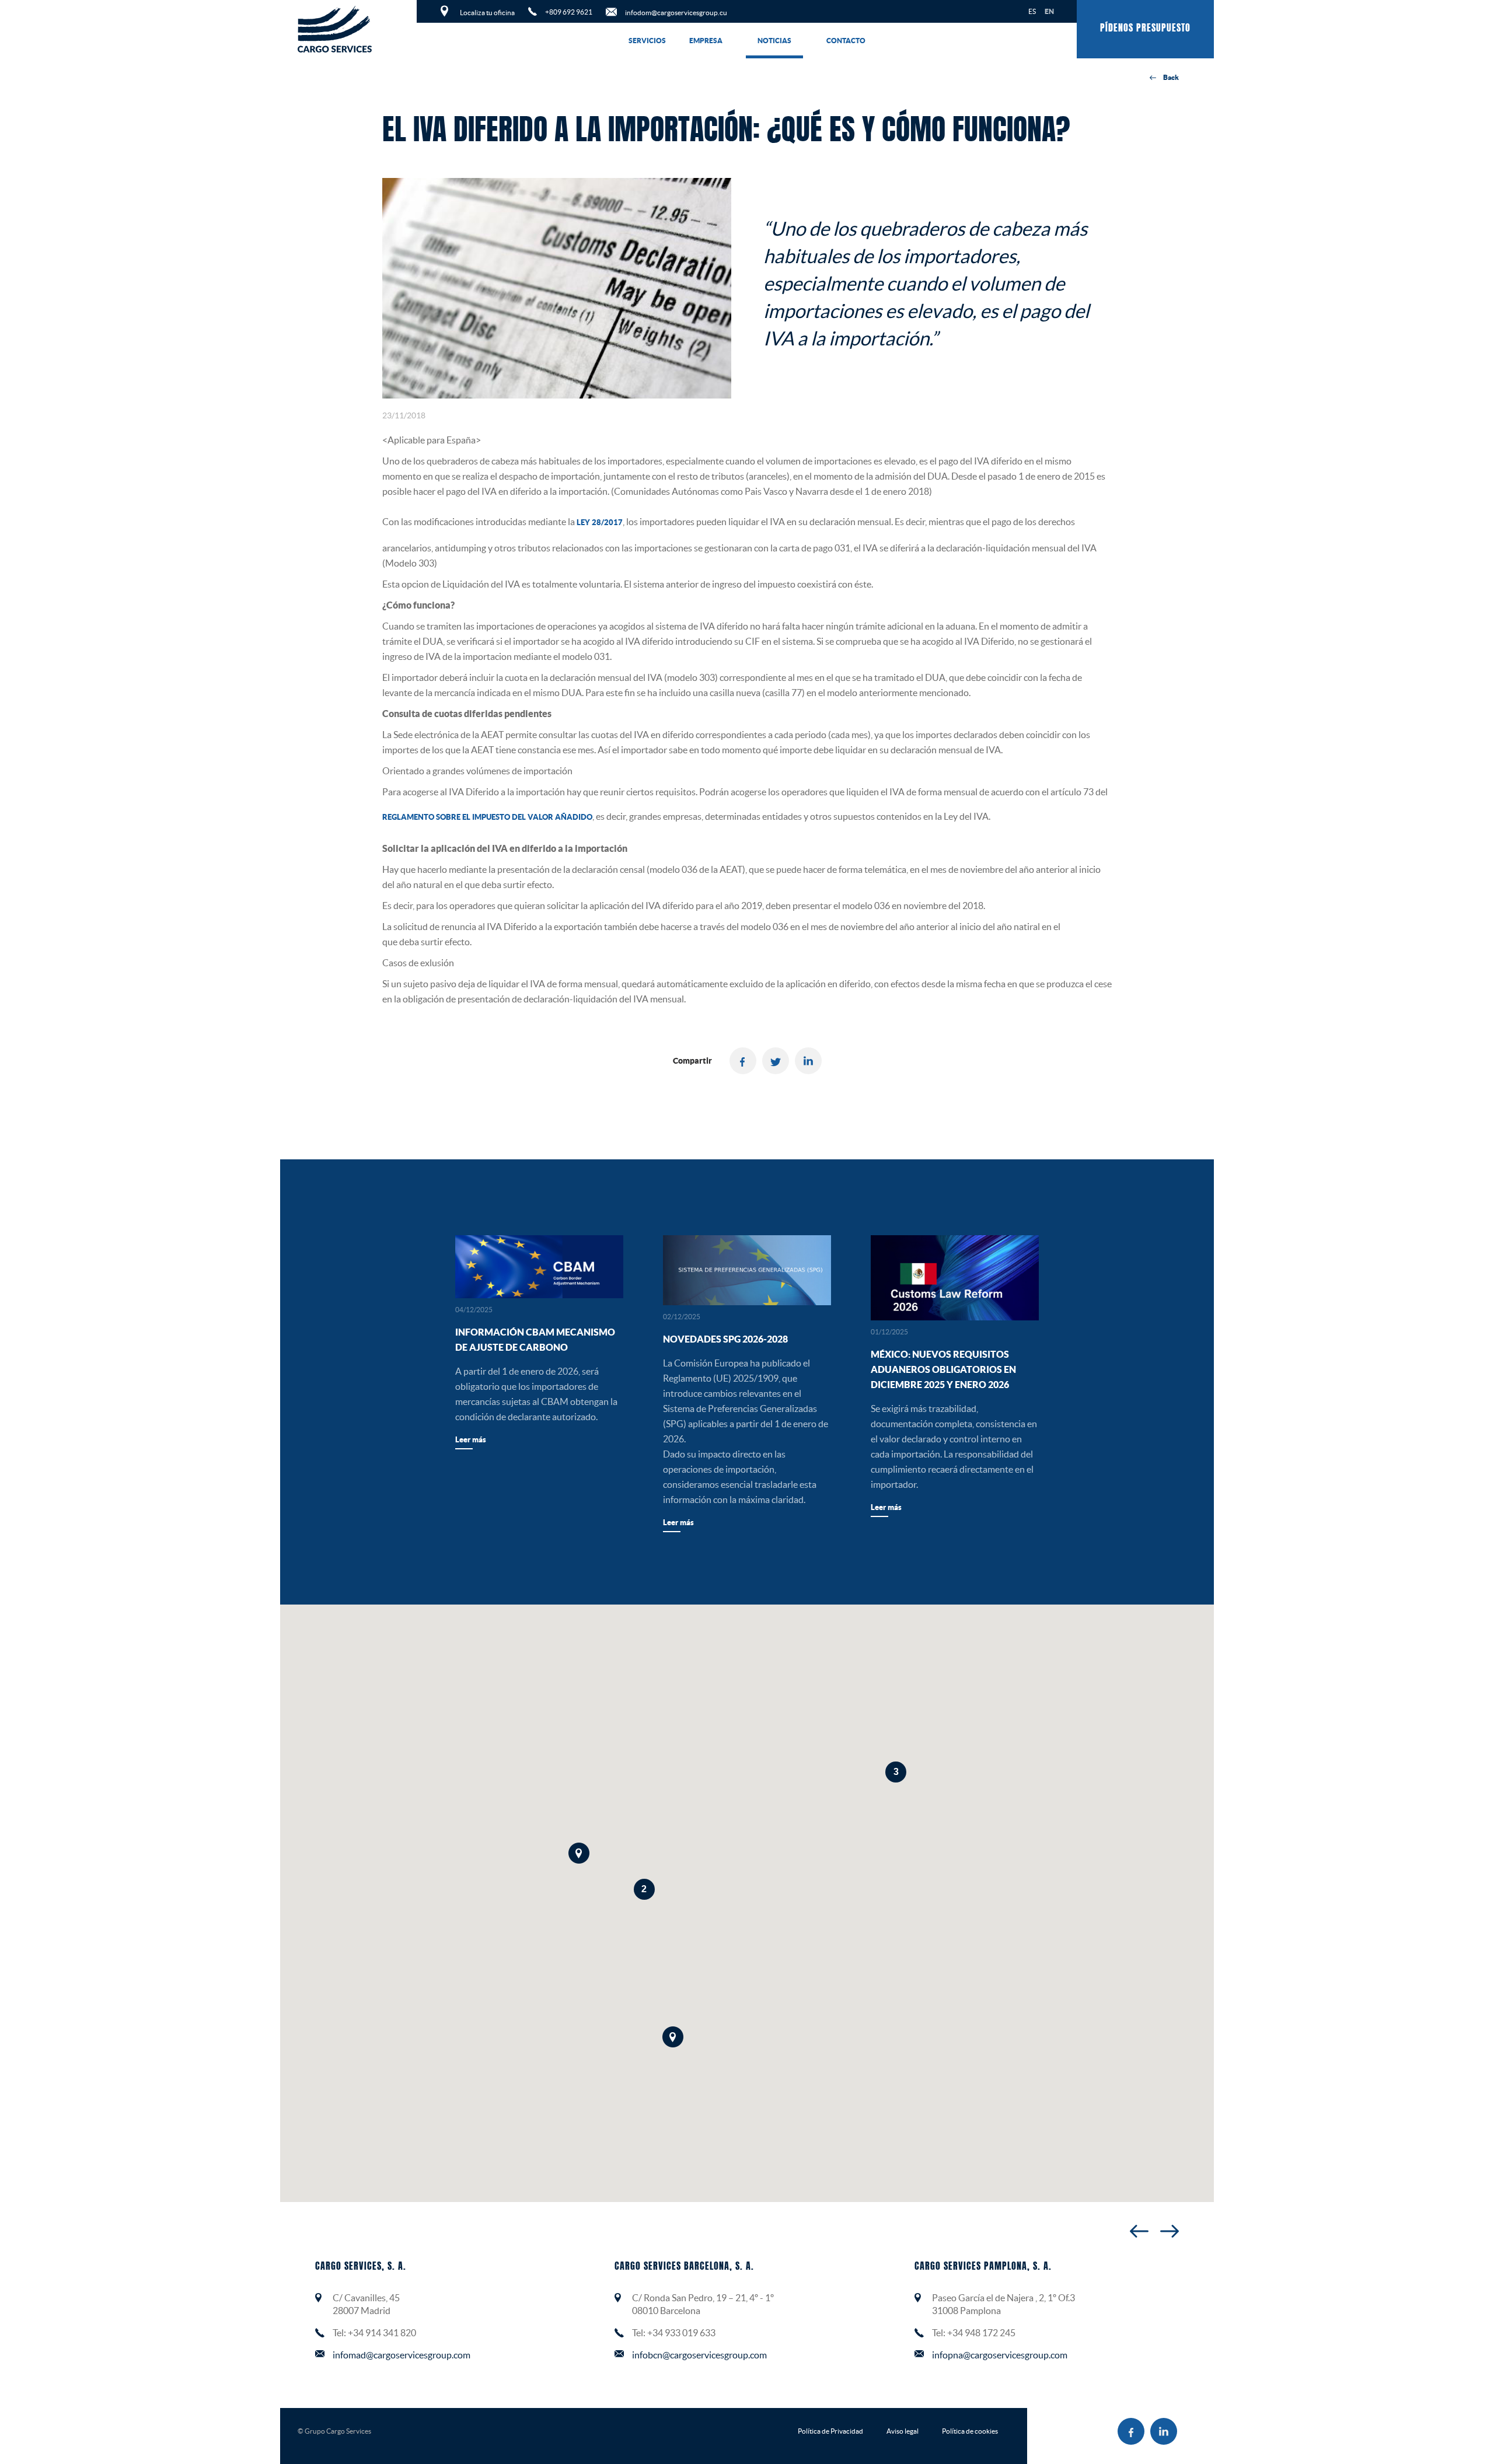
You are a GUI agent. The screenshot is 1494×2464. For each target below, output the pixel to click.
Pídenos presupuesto (1145, 29)
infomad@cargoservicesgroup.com (402, 2355)
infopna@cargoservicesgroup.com (1000, 2355)
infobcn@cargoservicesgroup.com (699, 2355)
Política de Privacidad (830, 2431)
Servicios (647, 41)
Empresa (706, 41)
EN (1049, 11)
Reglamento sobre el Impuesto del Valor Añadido (487, 817)
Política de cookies (970, 2431)
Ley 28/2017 (600, 522)
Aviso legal (903, 2431)
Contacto (846, 41)
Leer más (471, 1440)
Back (1170, 77)
